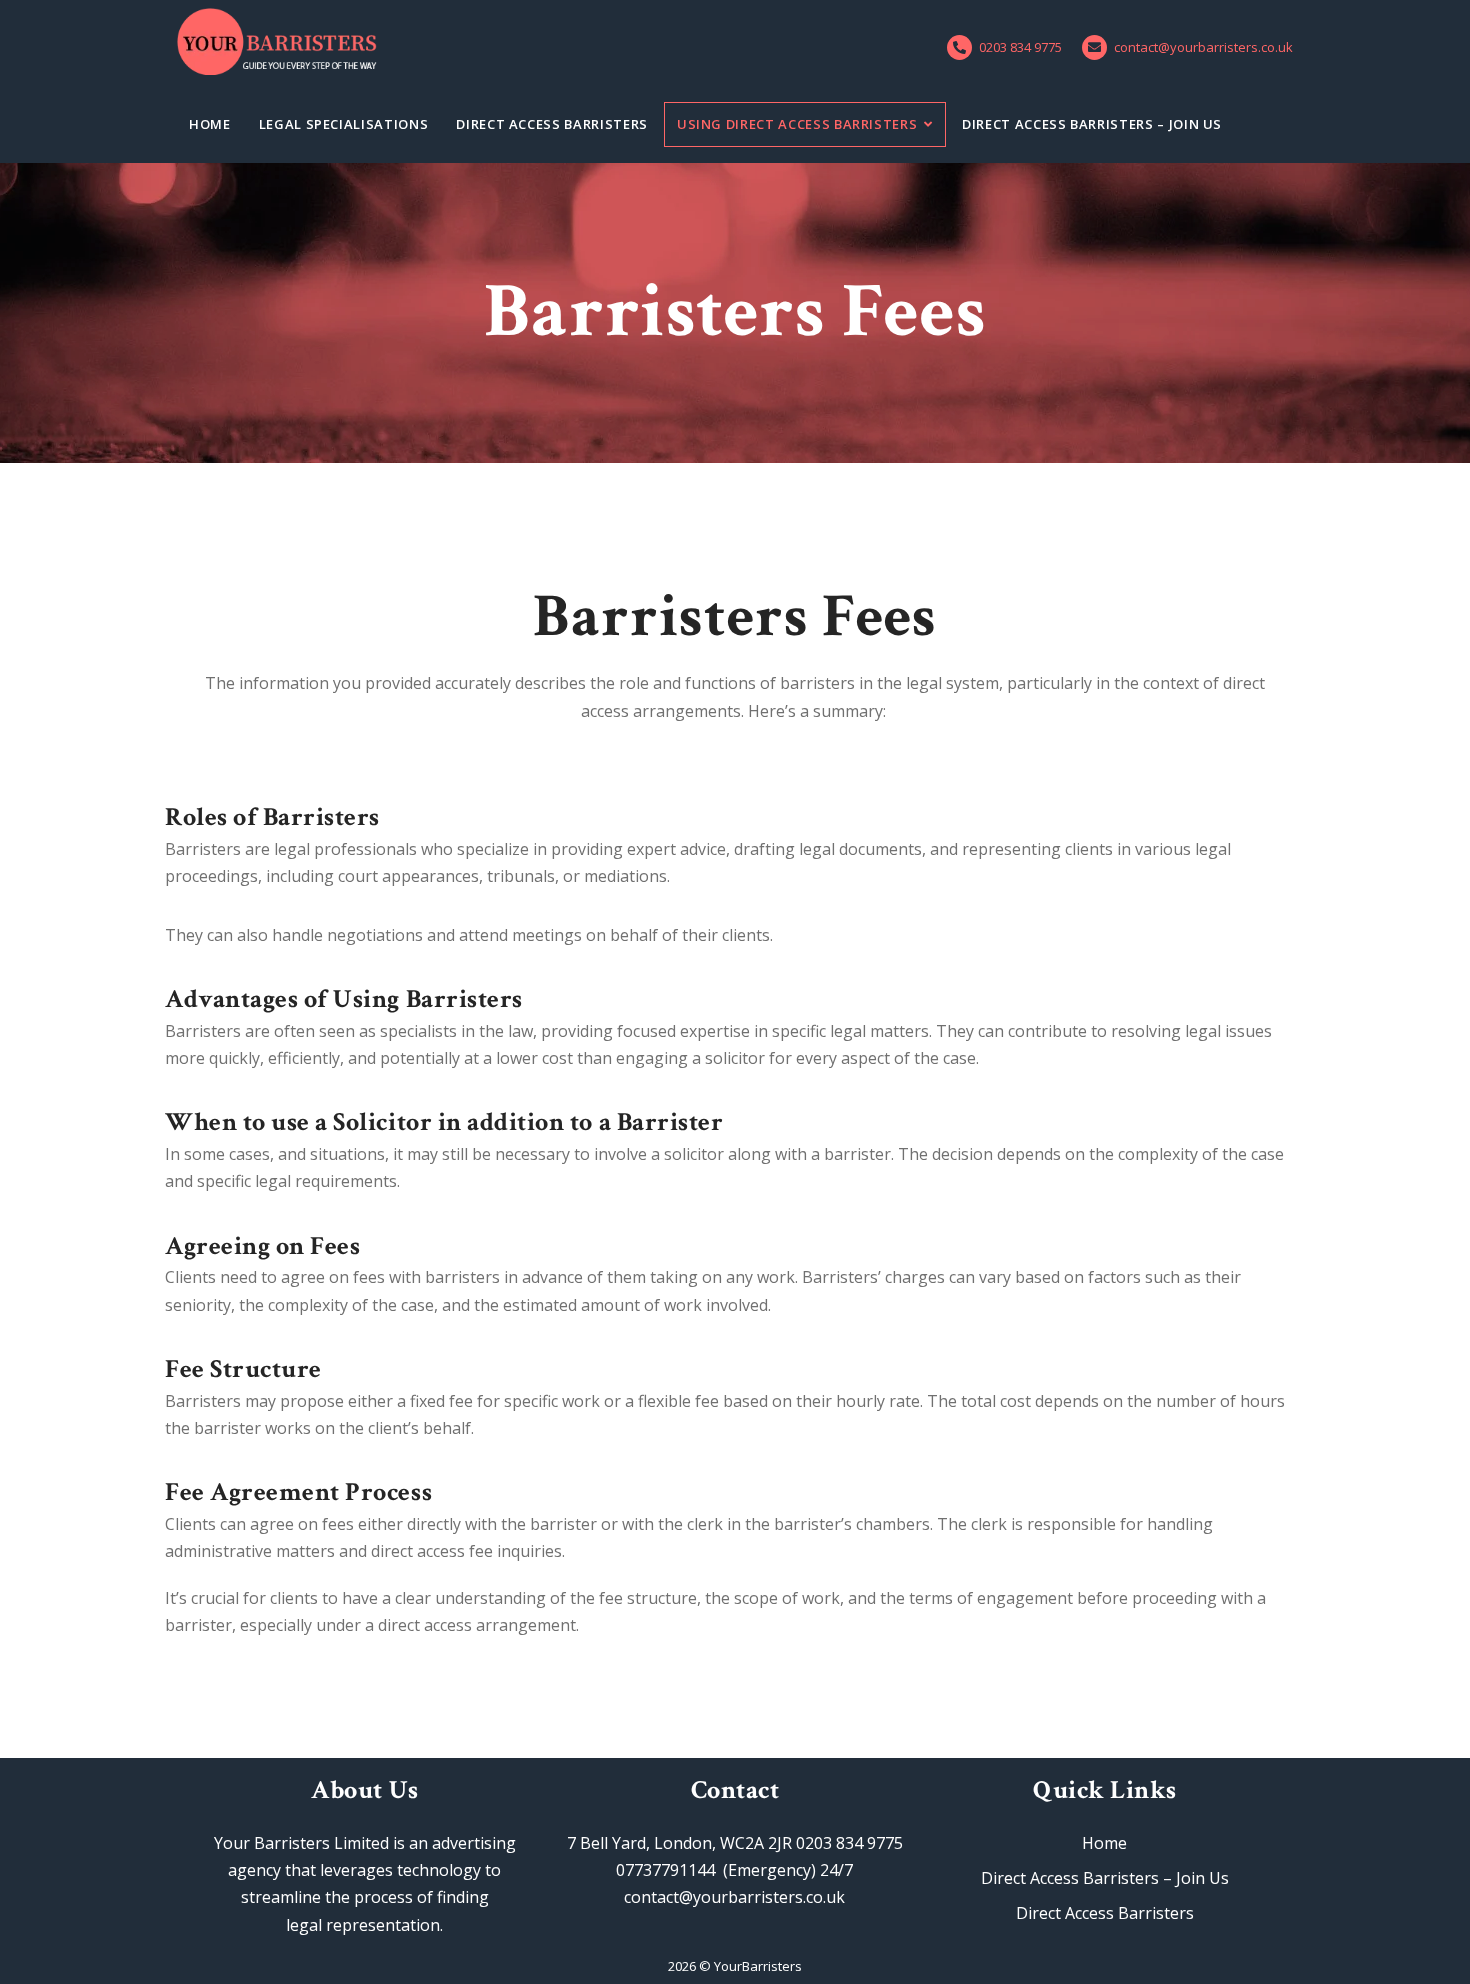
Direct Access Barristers (552, 124)
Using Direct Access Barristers (797, 124)
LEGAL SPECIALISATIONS (344, 124)
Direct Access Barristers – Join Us (1092, 124)
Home (210, 124)
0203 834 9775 (1020, 47)
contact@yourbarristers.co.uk (1203, 47)
